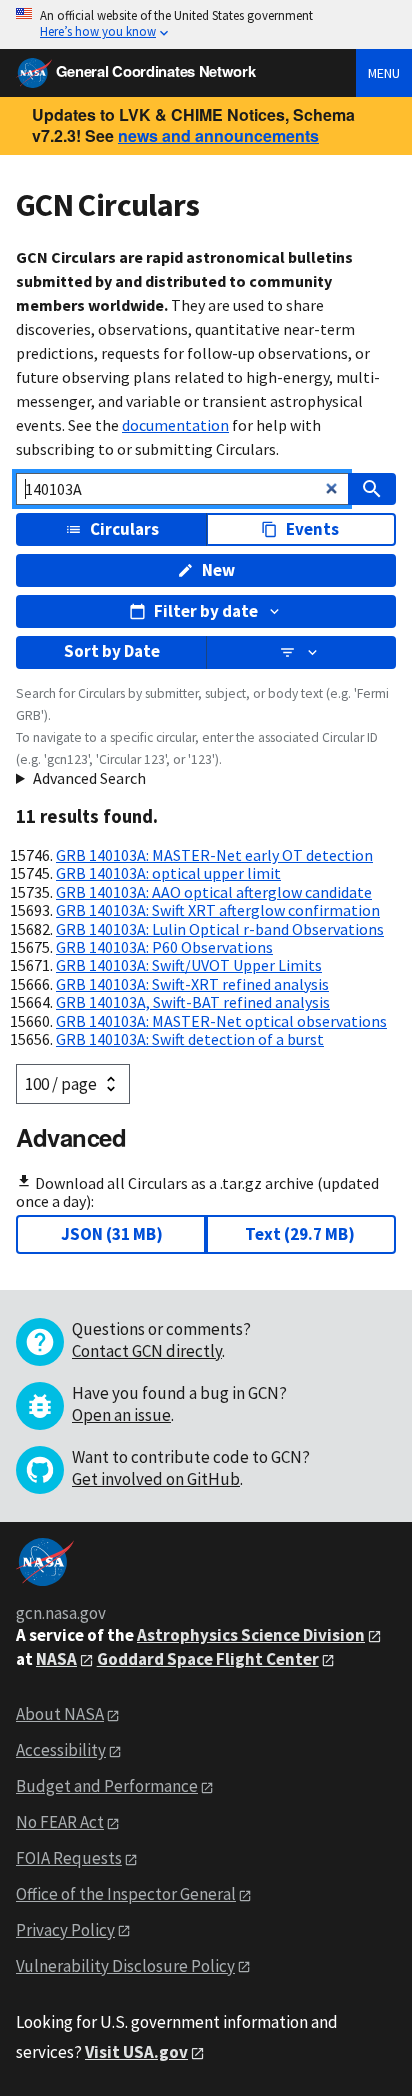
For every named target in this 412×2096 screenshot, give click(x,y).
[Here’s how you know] (206, 24)
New (218, 570)
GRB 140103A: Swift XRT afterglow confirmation (218, 910)
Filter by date (206, 611)
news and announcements (218, 135)
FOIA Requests (69, 1858)
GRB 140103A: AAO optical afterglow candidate (214, 892)
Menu (384, 73)
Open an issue (121, 1415)
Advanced (71, 1137)
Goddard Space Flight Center (208, 1659)
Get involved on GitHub (156, 1479)
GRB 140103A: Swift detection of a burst (190, 1039)
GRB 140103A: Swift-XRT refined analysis (192, 984)
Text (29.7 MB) (300, 1234)
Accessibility (61, 1750)
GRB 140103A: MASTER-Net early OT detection (214, 855)
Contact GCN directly (147, 1351)
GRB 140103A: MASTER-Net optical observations (221, 1021)
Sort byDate (112, 651)
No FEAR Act (60, 1822)
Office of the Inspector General (126, 1894)
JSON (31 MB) (112, 1234)
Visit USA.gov (136, 2052)
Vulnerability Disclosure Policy (125, 1966)
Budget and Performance (107, 1786)
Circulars (124, 529)
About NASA (60, 1714)
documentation (175, 425)
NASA (56, 1659)
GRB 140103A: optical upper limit (168, 873)
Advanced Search (89, 778)
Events (312, 529)
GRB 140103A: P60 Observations (164, 947)
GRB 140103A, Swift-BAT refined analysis (193, 1002)
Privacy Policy (65, 1930)
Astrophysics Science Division (251, 1635)
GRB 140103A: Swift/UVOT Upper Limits (189, 965)
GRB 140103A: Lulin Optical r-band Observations (220, 929)
